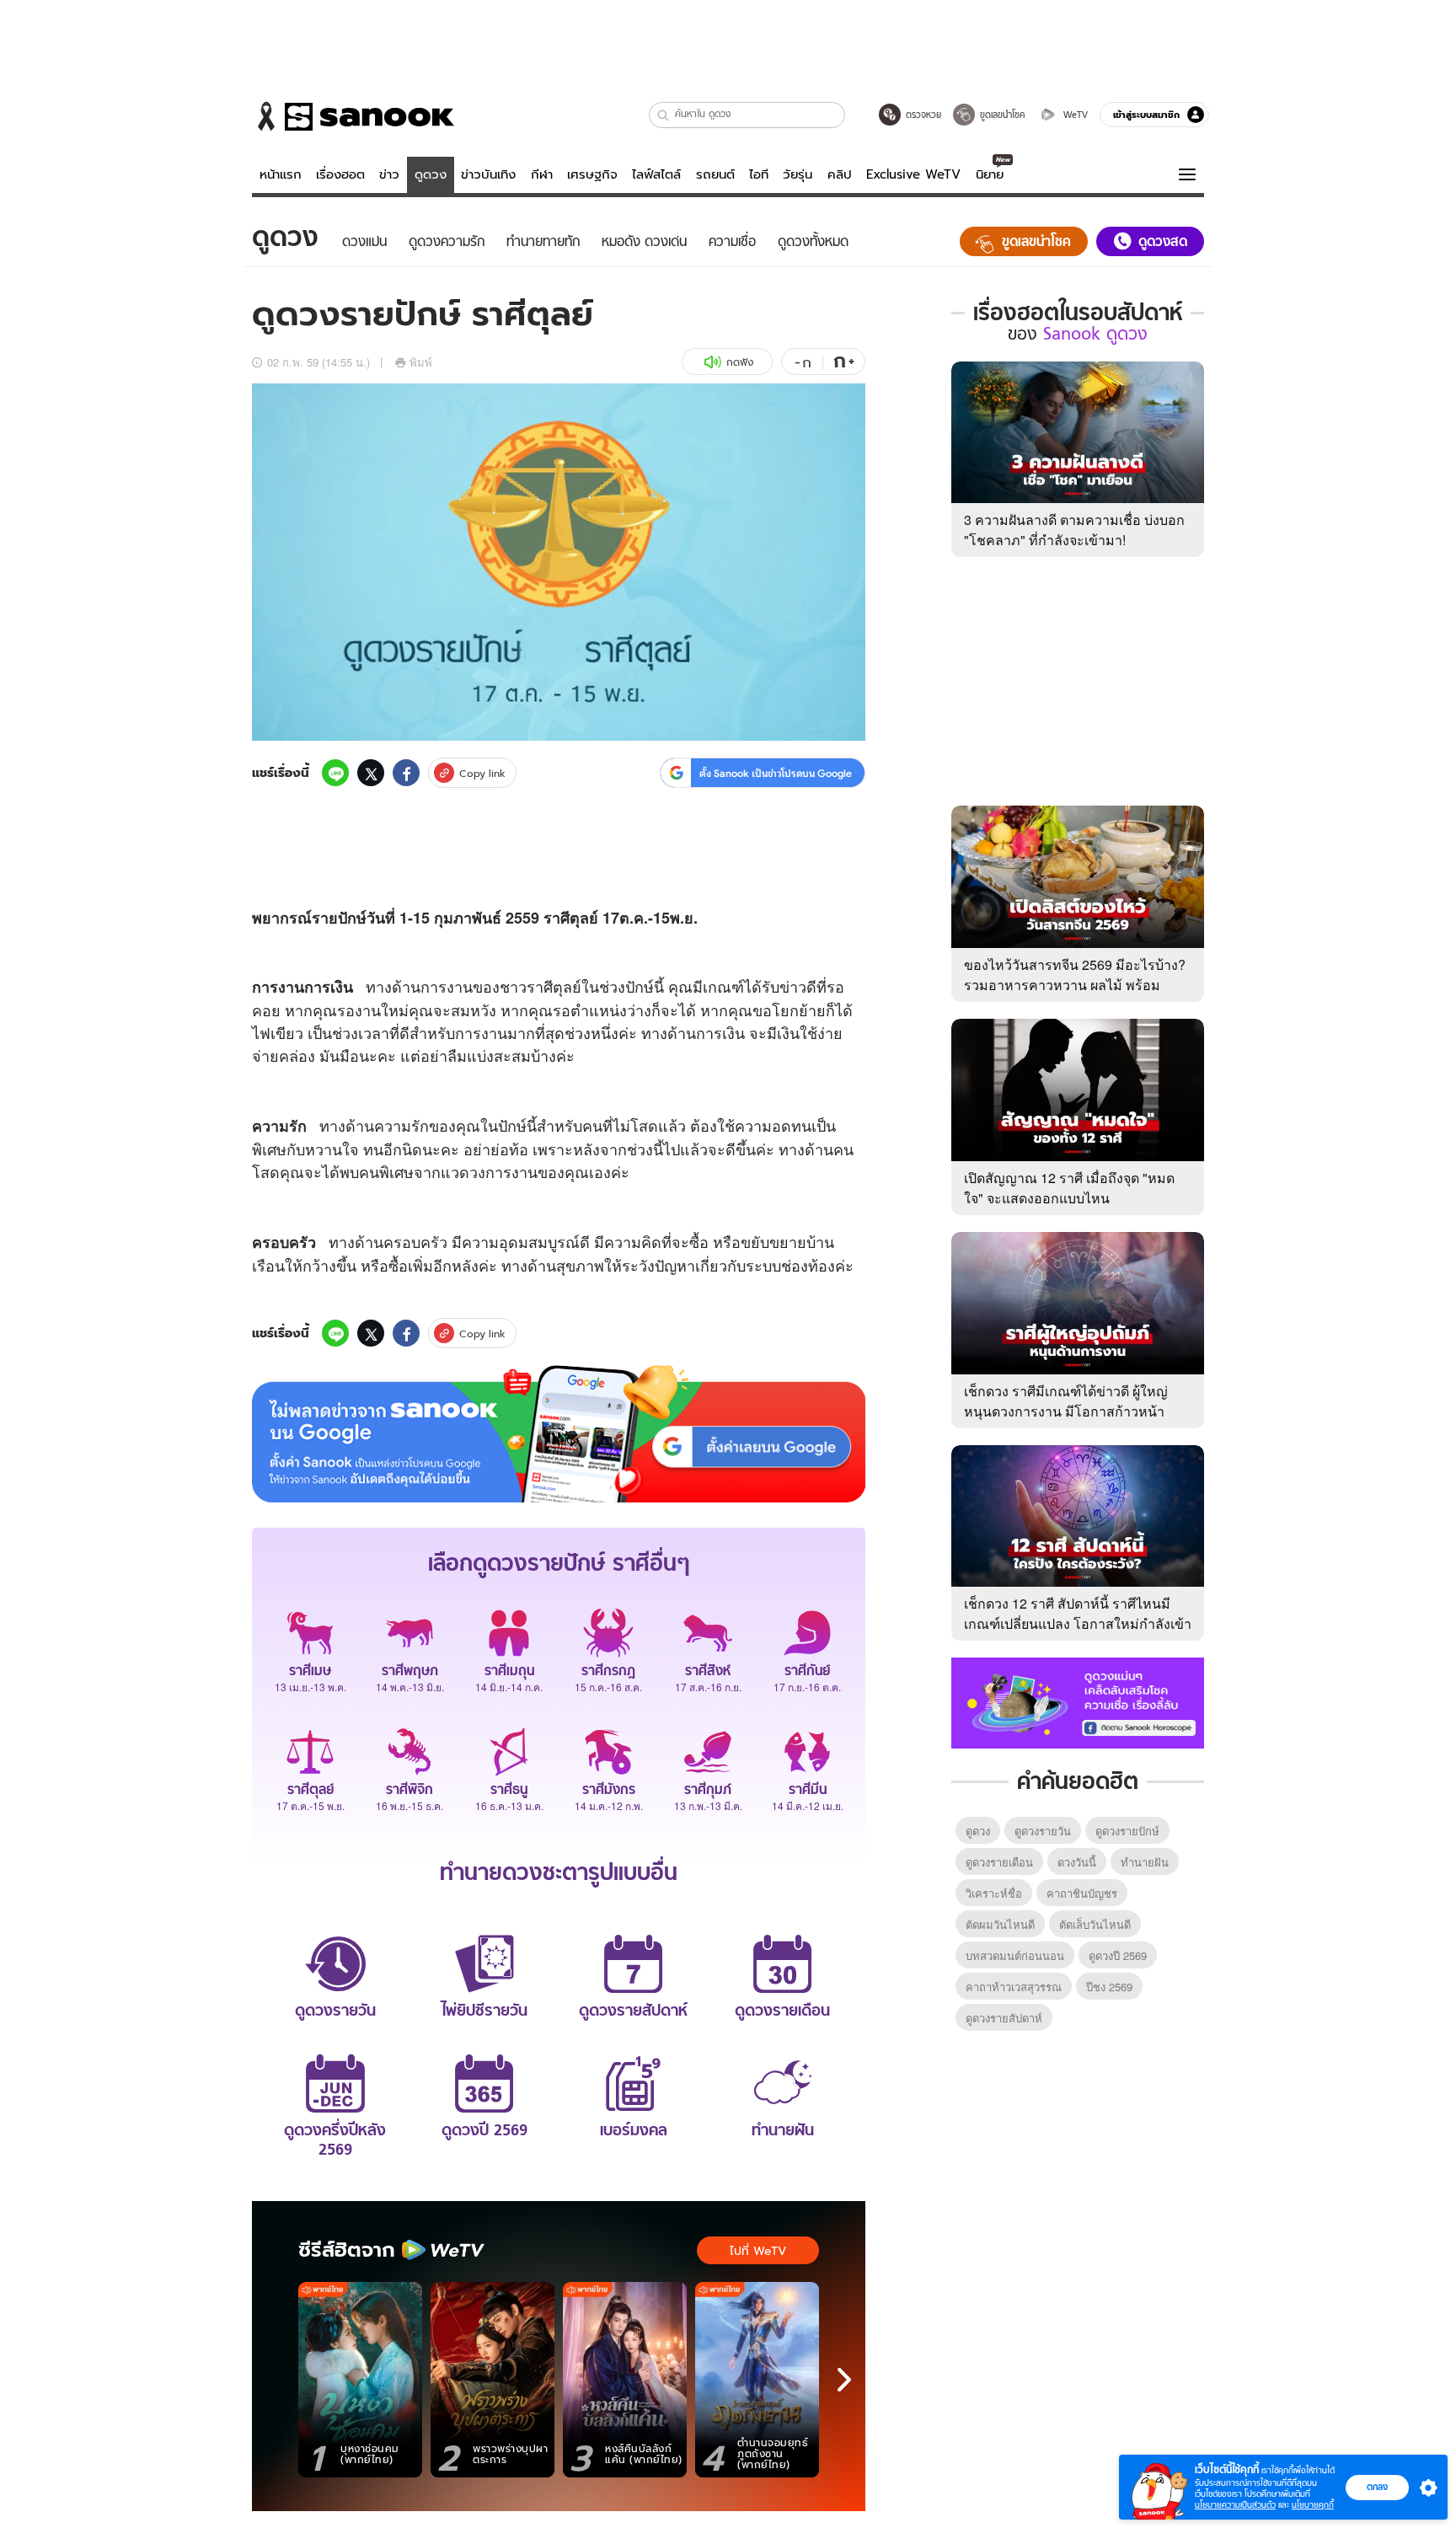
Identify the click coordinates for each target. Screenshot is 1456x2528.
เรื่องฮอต (340, 174)
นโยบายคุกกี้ (1313, 2505)
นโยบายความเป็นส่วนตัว (1235, 2505)
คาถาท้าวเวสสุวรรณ (1014, 1987)
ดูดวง (431, 174)
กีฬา (542, 174)
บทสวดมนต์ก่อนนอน (1015, 1955)
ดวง (472, 1171)
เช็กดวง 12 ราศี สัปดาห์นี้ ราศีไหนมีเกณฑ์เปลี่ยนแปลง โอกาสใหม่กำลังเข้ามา (1078, 1623)
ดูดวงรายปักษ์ (1127, 1831)
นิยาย (990, 174)
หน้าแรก (281, 174)
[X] (371, 773)
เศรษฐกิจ (592, 174)
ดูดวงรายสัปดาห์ (1004, 2018)
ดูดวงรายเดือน (999, 1862)
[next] (844, 2380)
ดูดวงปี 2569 (1118, 1955)
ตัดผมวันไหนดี (1000, 1924)
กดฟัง (740, 362)
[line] (335, 773)
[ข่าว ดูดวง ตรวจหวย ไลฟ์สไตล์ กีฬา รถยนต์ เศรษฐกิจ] (353, 116)
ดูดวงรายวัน (1043, 1831)
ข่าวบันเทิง (488, 174)
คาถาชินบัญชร (1082, 1893)
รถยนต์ (715, 174)
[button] (664, 115)
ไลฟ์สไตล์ (656, 174)
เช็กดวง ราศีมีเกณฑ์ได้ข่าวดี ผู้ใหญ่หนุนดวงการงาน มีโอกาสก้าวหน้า (1066, 1401)
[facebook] (406, 773)
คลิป (840, 174)
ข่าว (389, 174)
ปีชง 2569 (1109, 1987)
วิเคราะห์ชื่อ (994, 1893)
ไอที (759, 174)
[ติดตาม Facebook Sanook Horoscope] (1078, 1701)
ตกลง (1377, 2487)
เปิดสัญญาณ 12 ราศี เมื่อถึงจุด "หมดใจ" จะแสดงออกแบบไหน (1069, 1188)
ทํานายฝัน (1145, 1862)
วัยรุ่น (798, 174)
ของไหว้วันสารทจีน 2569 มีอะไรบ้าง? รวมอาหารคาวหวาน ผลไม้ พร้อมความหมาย (1075, 985)
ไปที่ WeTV (758, 2251)
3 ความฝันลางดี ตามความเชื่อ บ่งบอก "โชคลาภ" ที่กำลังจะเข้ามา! (1074, 530)
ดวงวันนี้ (1077, 1862)
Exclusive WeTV (913, 174)
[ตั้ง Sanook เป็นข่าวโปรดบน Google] (559, 1434)
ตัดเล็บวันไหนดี (1095, 1924)
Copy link (482, 773)
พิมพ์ (421, 362)
